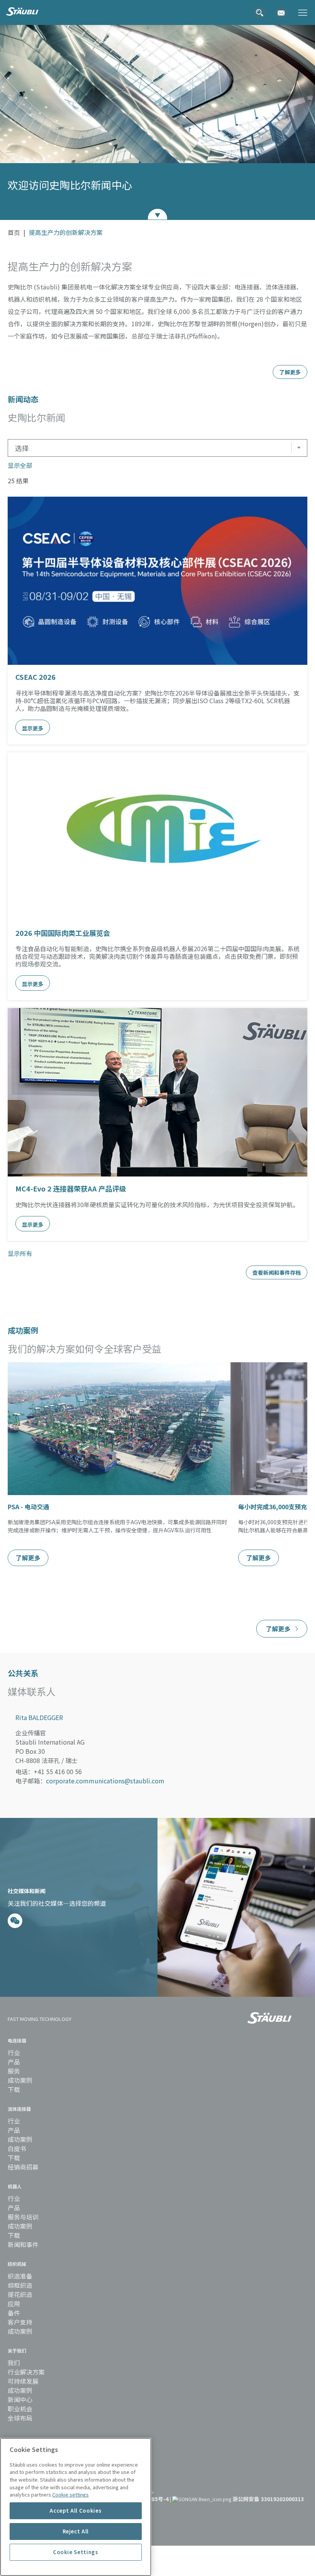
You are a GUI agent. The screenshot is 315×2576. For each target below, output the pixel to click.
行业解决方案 (26, 2372)
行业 (14, 2052)
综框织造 (20, 2285)
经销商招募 (23, 2167)
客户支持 (20, 2322)
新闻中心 (20, 2399)
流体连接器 (19, 2109)
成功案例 (20, 2080)
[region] (76, 2507)
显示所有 (20, 1253)
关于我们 (17, 2350)
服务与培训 (23, 2217)
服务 (14, 2071)
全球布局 (20, 2418)
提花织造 (20, 2294)
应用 (14, 2303)
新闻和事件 (23, 2244)
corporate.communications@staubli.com (105, 1781)
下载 (14, 2089)
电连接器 (17, 2040)
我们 (14, 2363)
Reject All (76, 2531)
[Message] (15, 1921)
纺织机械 (17, 2264)
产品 (14, 2062)
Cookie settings (70, 2494)
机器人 (15, 2186)
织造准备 (20, 2276)
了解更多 (28, 1558)
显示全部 (20, 465)
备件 (14, 2313)
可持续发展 (23, 2381)
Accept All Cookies (75, 2511)
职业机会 (20, 2409)
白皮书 (17, 2148)
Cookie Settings (76, 2552)
